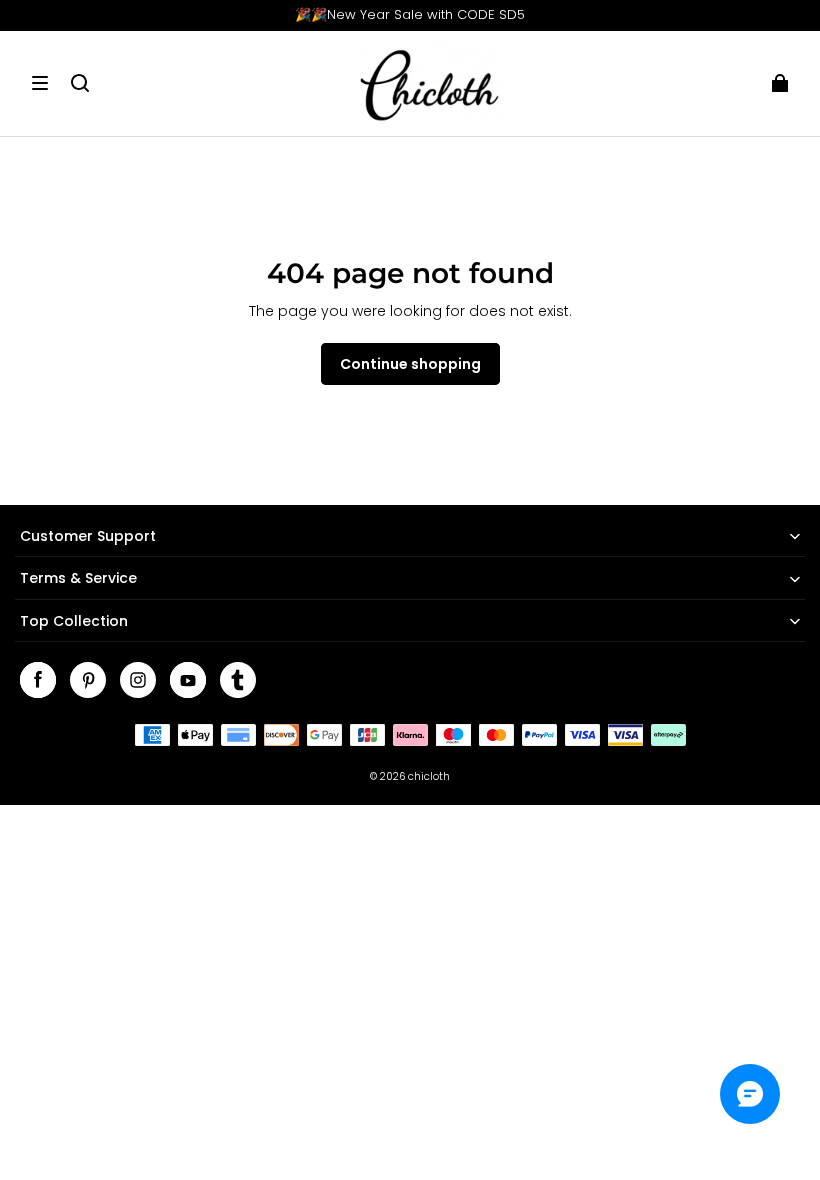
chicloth (429, 776)
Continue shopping (410, 364)
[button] (40, 83)
